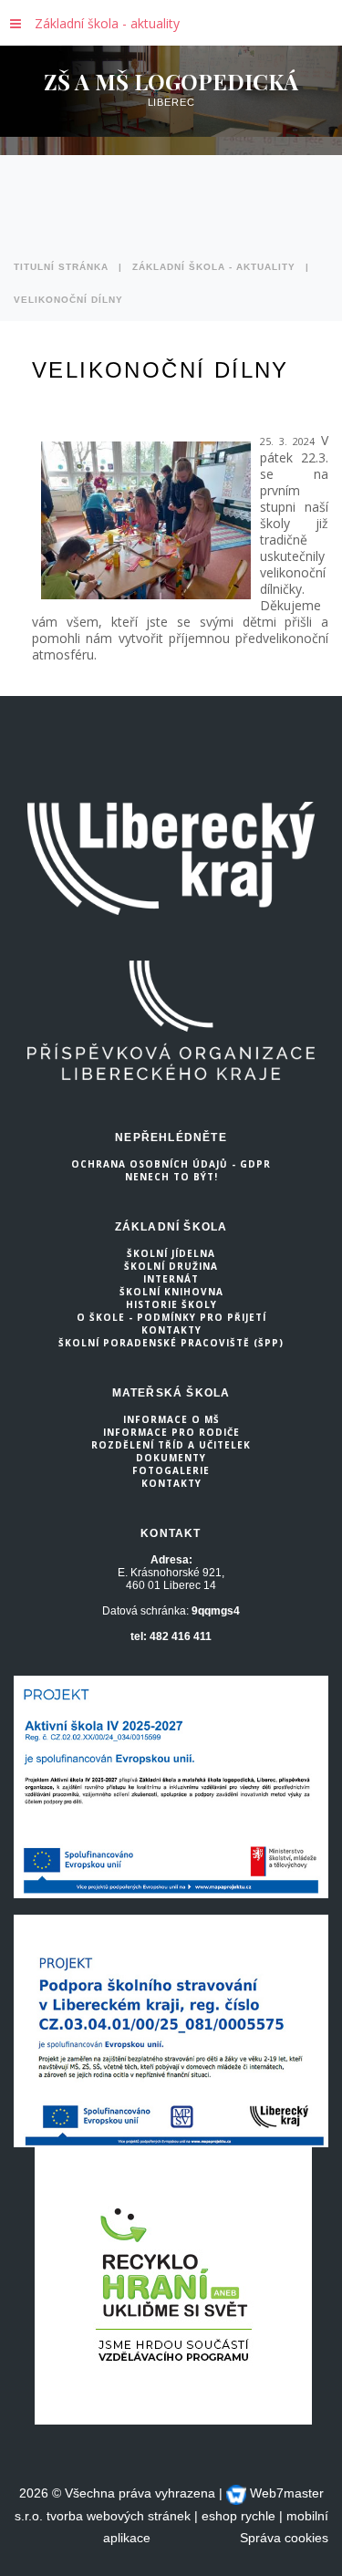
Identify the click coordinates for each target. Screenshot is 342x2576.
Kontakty (171, 1330)
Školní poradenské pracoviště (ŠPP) (171, 1343)
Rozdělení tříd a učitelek (171, 1445)
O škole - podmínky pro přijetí (171, 1317)
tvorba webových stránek (119, 2516)
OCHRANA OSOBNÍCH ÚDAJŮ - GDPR (171, 1164)
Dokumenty (171, 1458)
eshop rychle (238, 2516)
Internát (171, 1279)
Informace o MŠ (171, 1419)
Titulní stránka (61, 267)
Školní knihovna (171, 1292)
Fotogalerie (171, 1470)
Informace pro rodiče (171, 1432)
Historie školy (171, 1304)
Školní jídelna (171, 1253)
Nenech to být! (171, 1177)
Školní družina (171, 1266)
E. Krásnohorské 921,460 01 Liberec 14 (171, 1579)
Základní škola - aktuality (107, 23)
